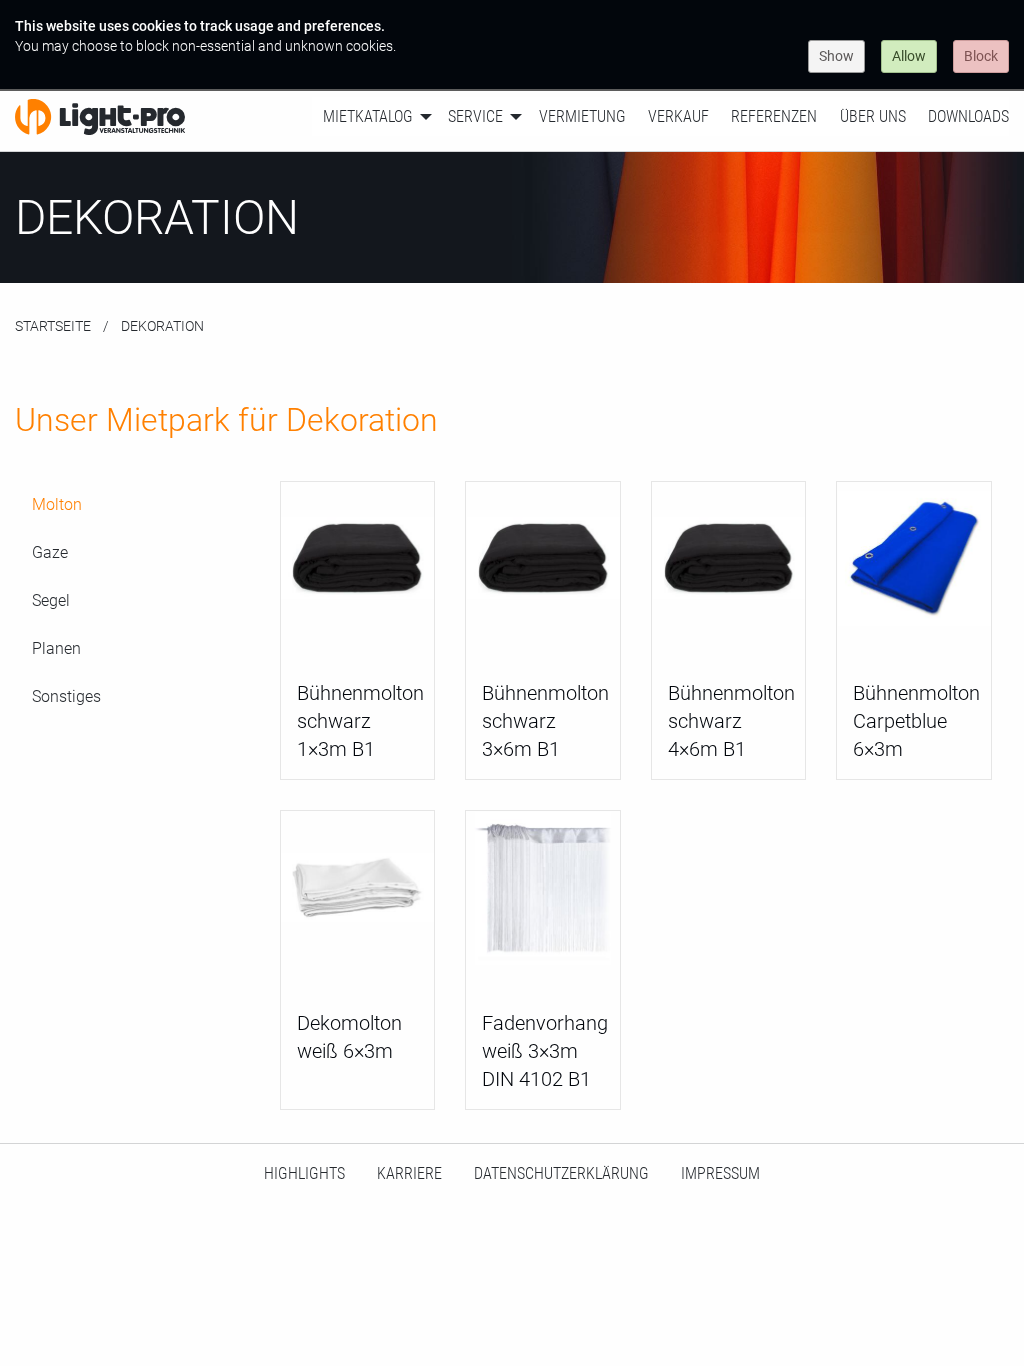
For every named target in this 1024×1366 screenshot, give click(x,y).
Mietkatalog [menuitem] (368, 116)
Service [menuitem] (475, 116)
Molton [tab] (57, 504)
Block (981, 56)
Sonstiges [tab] (66, 696)
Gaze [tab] (50, 552)
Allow (909, 56)
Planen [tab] (56, 648)
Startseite (53, 326)
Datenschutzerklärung (561, 1173)
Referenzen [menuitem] (774, 116)
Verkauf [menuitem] (678, 116)
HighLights (304, 1173)
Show (836, 56)
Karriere (409, 1173)
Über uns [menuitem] (873, 116)
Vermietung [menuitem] (582, 116)
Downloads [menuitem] (968, 116)
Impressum (720, 1173)
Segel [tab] (51, 600)
